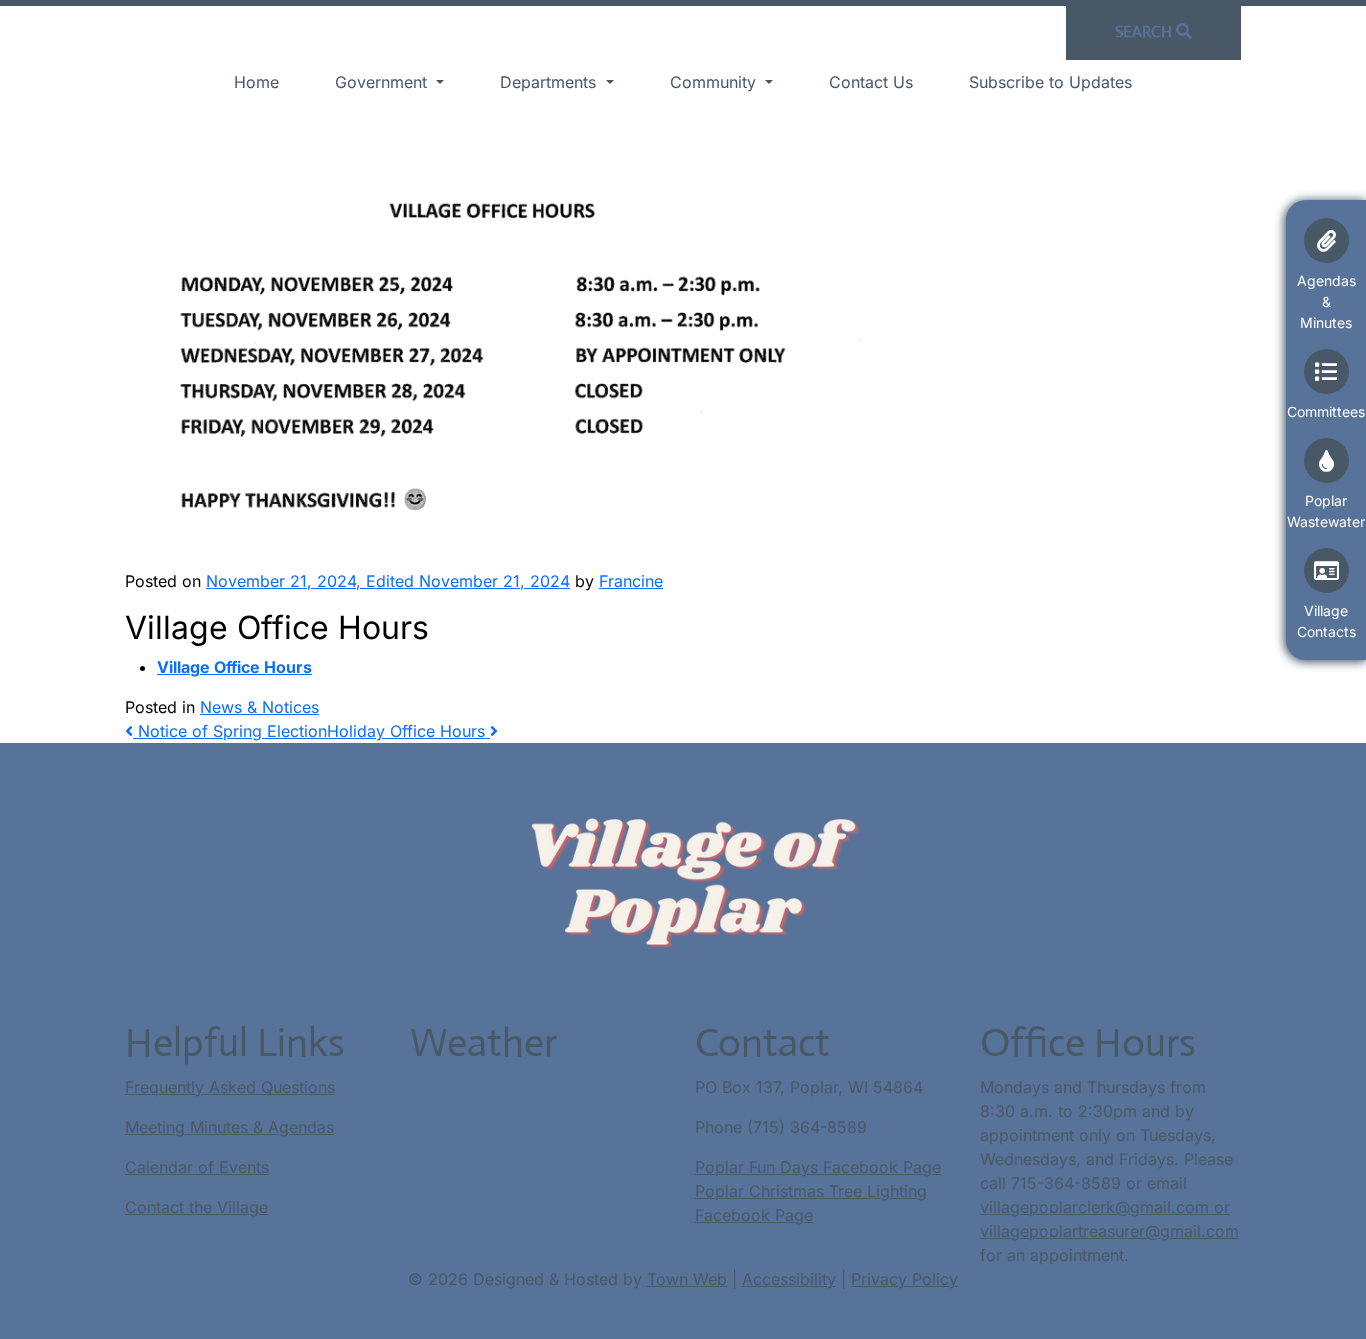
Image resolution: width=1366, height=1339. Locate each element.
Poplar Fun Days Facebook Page (818, 1167)
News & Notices (259, 707)
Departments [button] (550, 82)
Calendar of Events (197, 1167)
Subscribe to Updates (1050, 82)
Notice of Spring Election (230, 731)
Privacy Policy (904, 1279)
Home (256, 82)
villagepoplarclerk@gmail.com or (1105, 1207)
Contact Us (871, 82)
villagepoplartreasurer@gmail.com (1109, 1231)
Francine (631, 581)
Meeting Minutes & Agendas (229, 1127)
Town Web (687, 1279)
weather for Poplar (509, 1147)
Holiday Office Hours (408, 731)
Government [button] (383, 82)
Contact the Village (196, 1207)
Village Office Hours (234, 667)
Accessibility (789, 1279)
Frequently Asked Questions (230, 1087)
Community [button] (715, 82)
